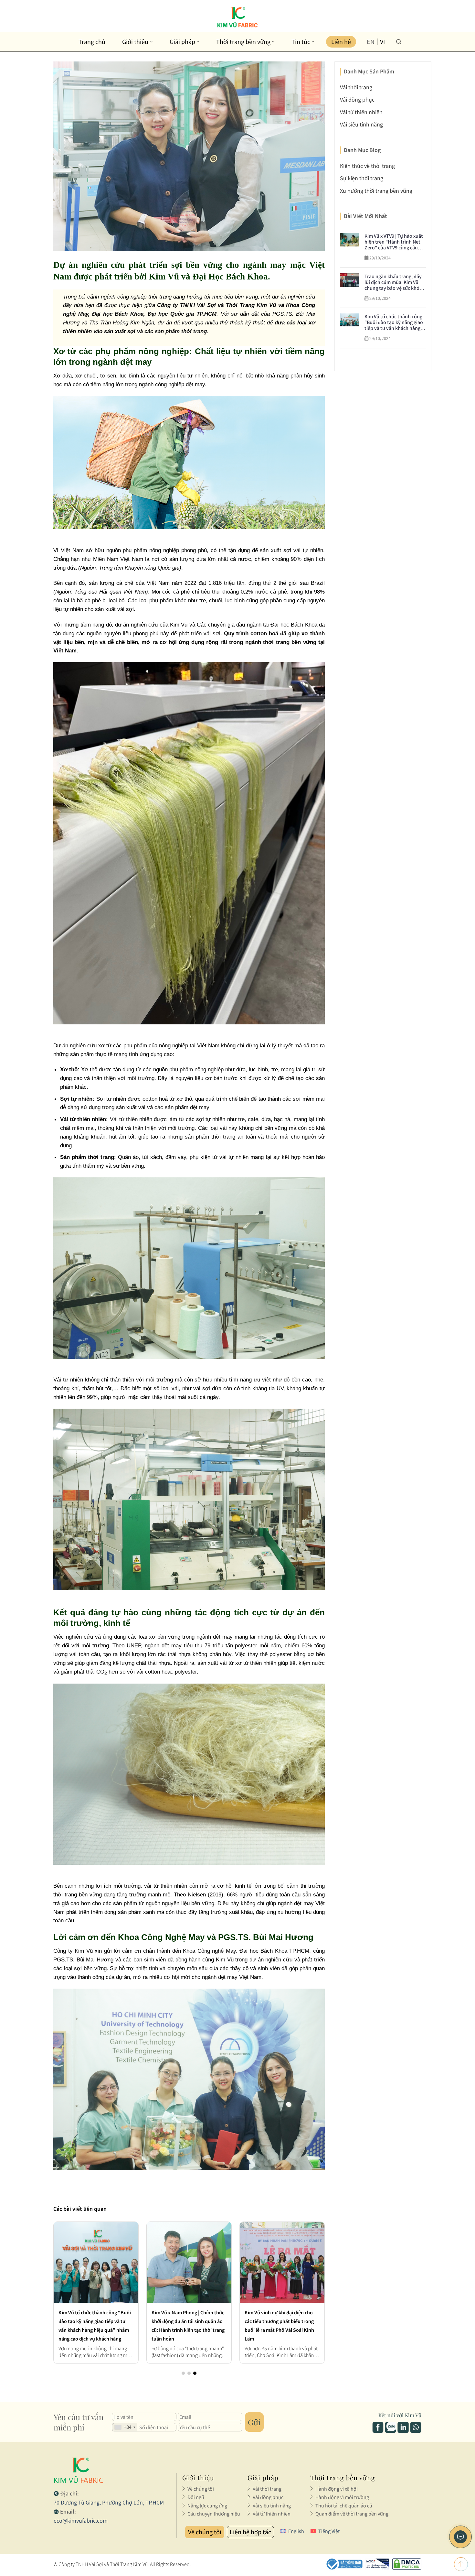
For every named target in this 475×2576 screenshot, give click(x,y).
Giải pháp (182, 42)
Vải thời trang (356, 87)
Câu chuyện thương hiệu (214, 2514)
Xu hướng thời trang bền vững (376, 191)
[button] (183, 2373)
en (371, 42)
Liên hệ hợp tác (250, 2532)
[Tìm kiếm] (399, 42)
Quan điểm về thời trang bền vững (352, 2514)
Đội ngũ (196, 2497)
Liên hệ (341, 42)
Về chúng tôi (201, 2489)
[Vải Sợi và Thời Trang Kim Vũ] (238, 17)
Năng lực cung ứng (207, 2505)
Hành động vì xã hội (337, 2489)
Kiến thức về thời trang (367, 166)
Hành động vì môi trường (342, 2497)
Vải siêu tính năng (361, 124)
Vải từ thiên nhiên (361, 112)
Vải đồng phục (357, 99)
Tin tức (301, 42)
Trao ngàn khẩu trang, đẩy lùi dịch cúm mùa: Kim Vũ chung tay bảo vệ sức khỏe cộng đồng (189, 2321)
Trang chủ (92, 42)
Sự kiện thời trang (362, 178)
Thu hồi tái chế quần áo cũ (344, 2505)
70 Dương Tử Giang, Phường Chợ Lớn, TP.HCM (109, 2502)
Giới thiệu (135, 42)
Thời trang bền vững (243, 42)
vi (382, 42)
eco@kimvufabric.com (81, 2521)
